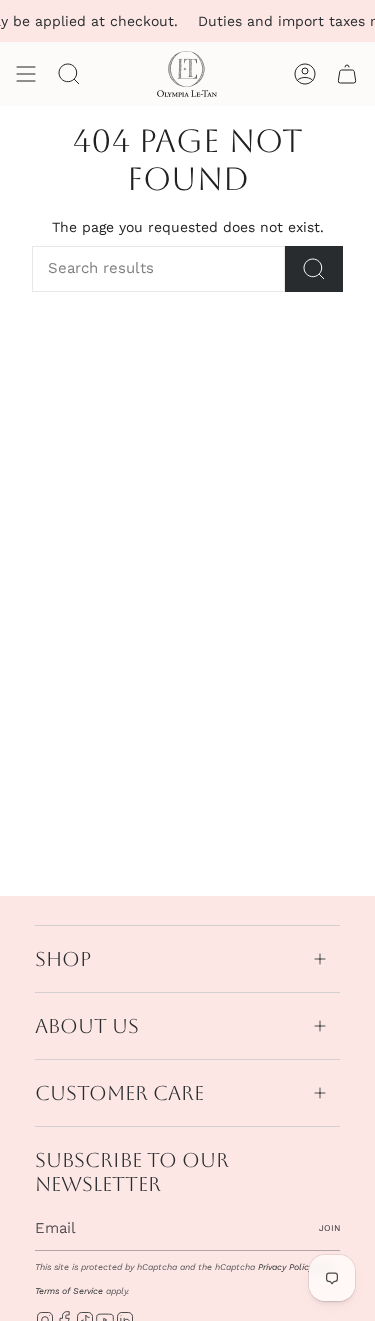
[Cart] (347, 74)
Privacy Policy (285, 1267)
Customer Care (119, 1093)
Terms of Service (69, 1291)
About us (87, 1026)
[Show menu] (26, 74)
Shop (63, 959)
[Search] (314, 269)
